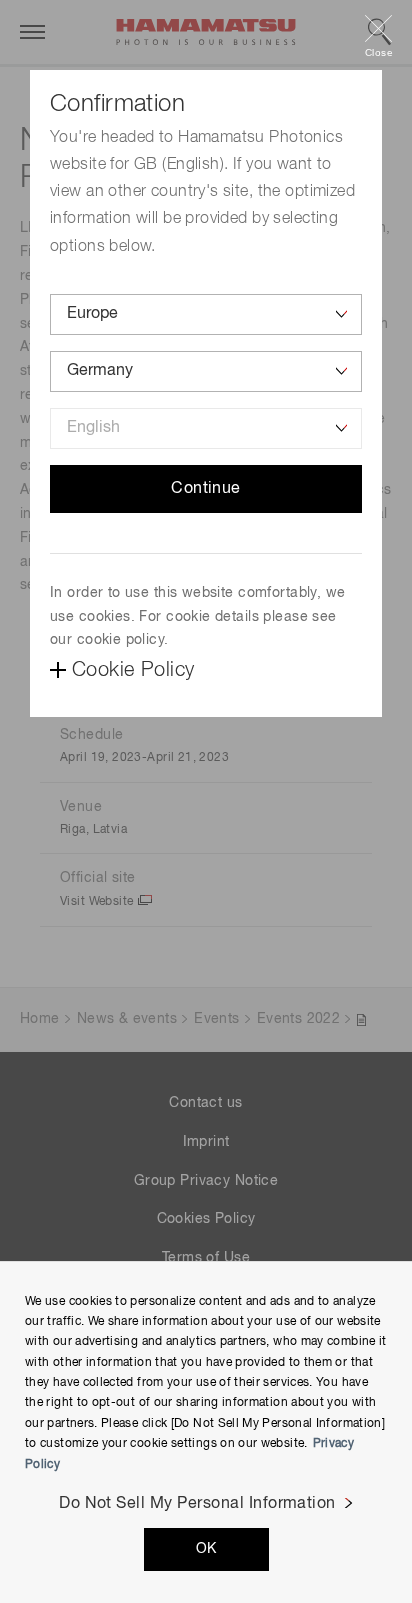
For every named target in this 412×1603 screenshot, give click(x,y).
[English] (206, 428)
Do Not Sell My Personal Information (197, 1504)
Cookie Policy (133, 670)
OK (206, 1549)
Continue (206, 489)
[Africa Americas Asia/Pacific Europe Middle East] (206, 314)
